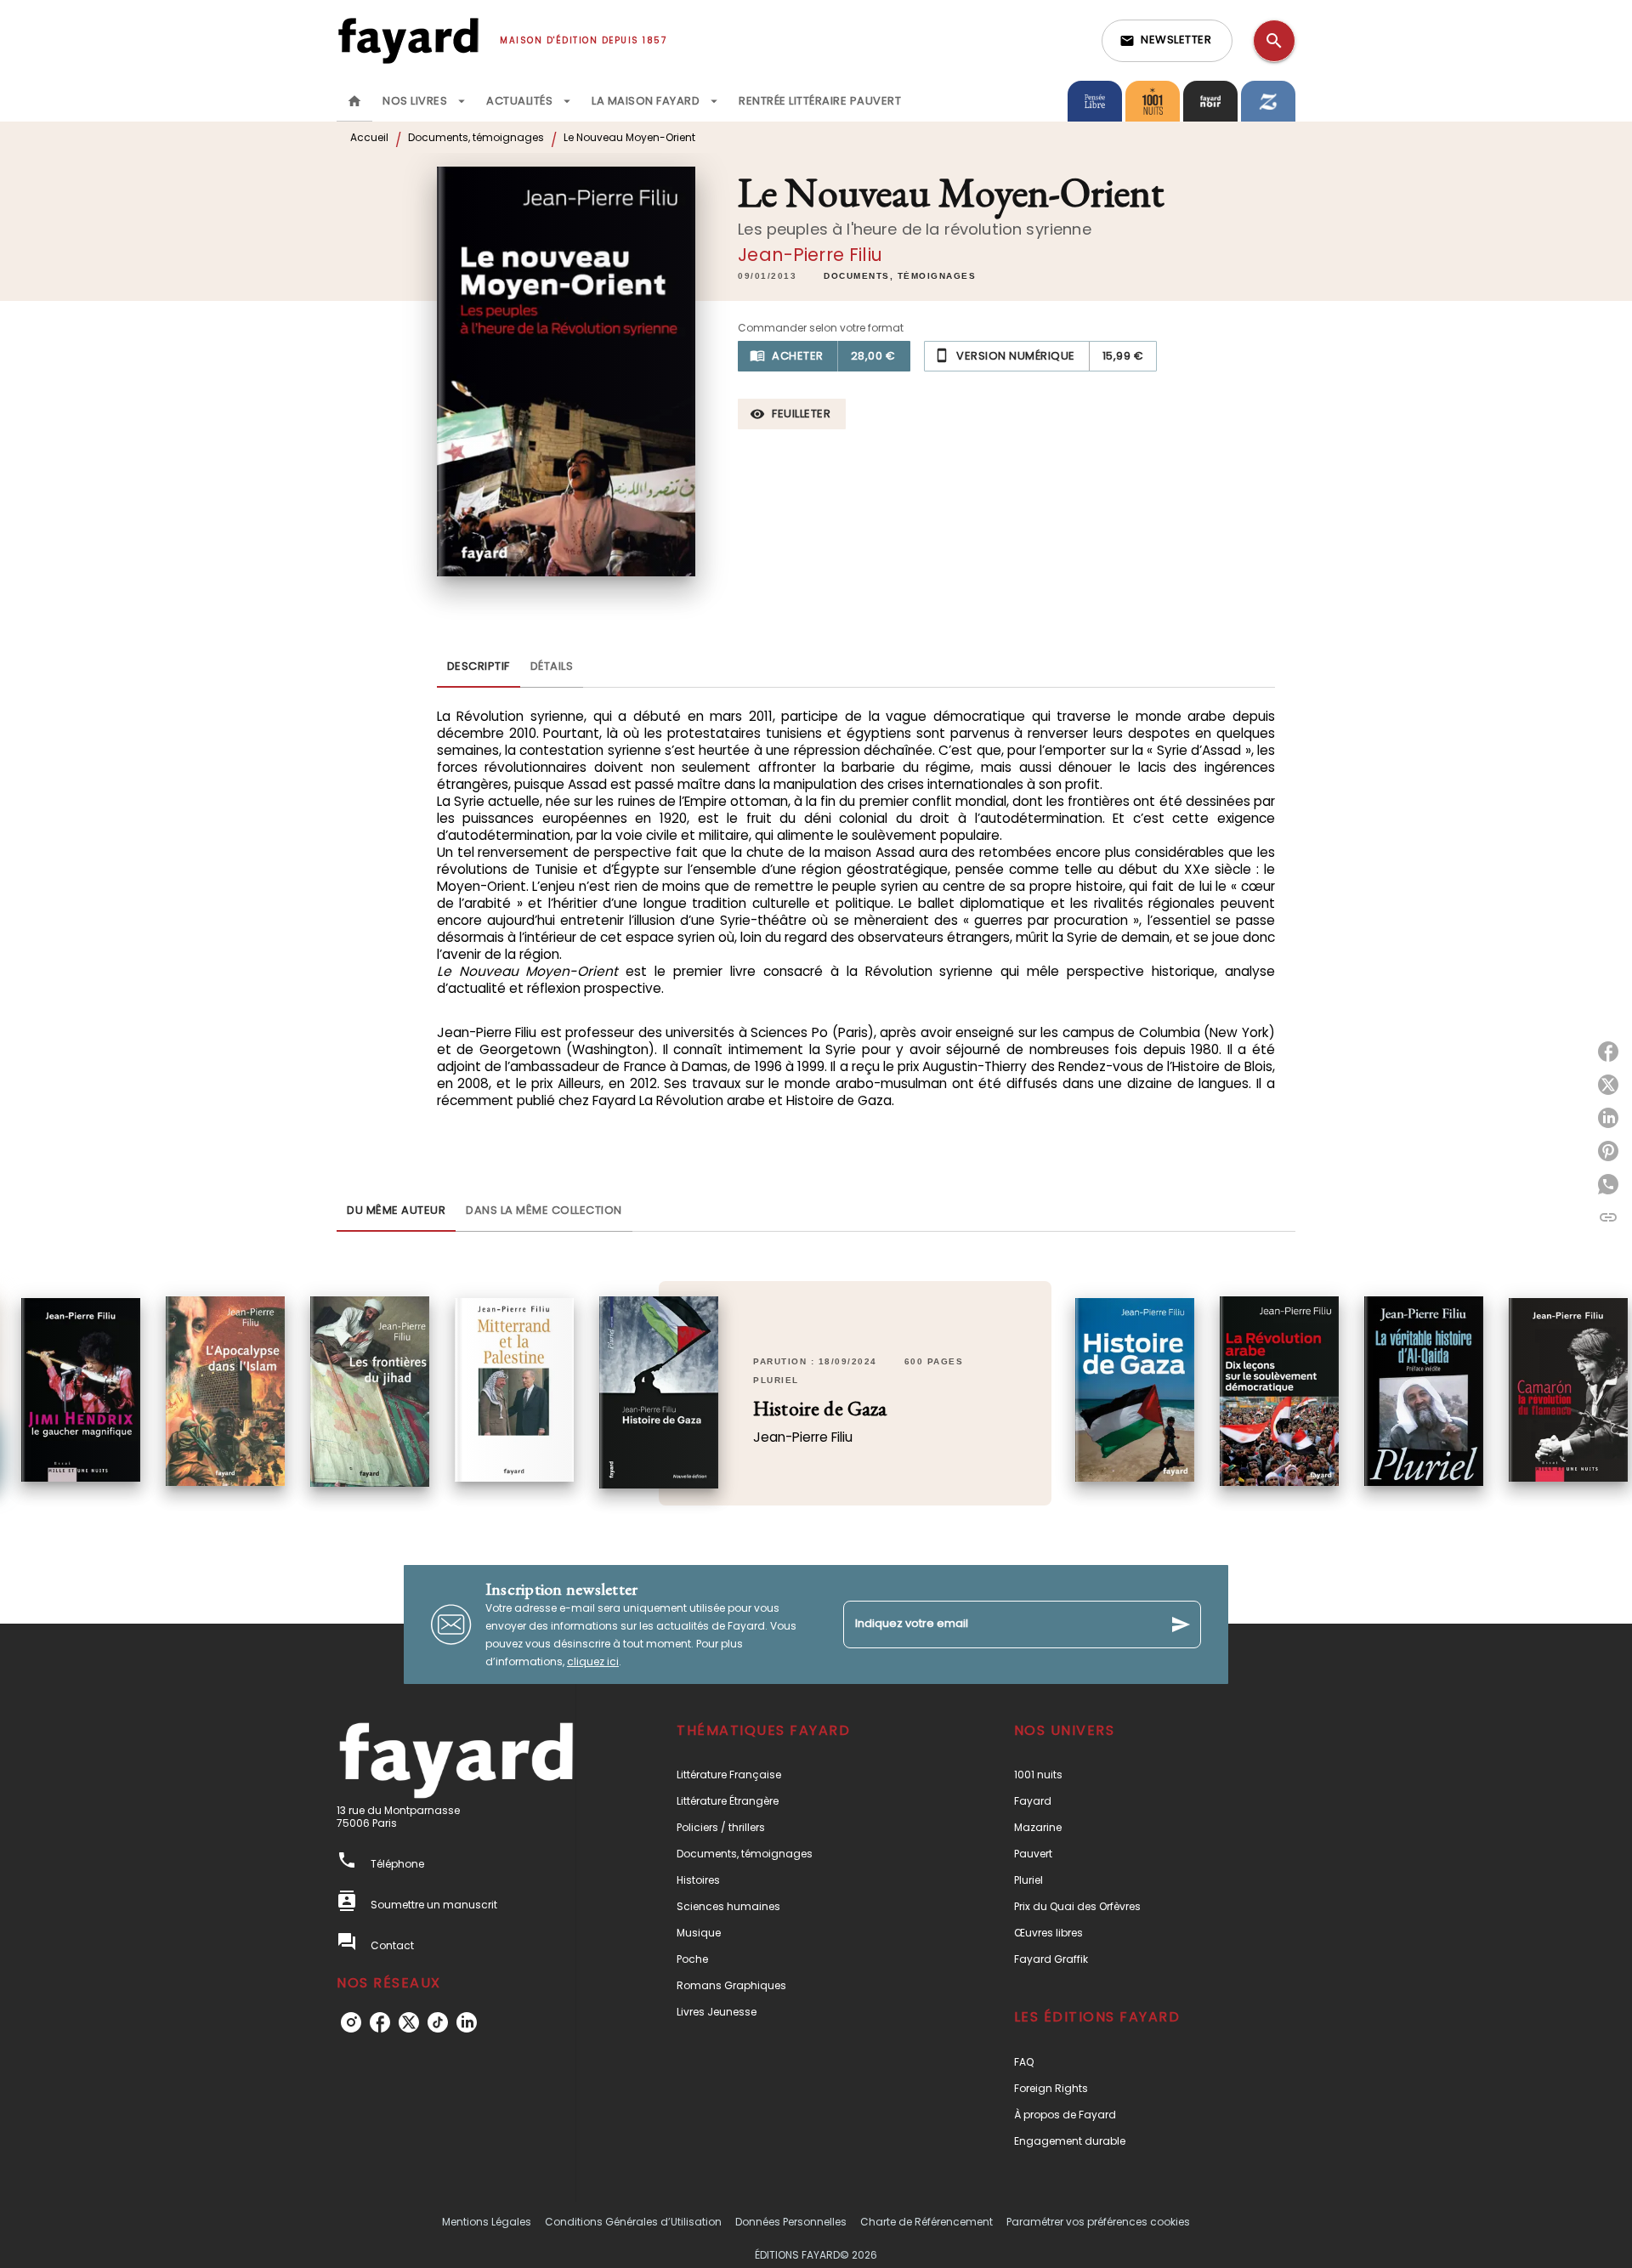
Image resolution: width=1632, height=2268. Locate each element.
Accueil (369, 137)
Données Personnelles (791, 2222)
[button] (1167, 41)
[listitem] (351, 2022)
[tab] (354, 101)
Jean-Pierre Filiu (810, 255)
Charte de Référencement (926, 2222)
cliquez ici (593, 1661)
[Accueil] (408, 40)
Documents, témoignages (476, 137)
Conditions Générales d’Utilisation (633, 2222)
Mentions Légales (487, 2222)
